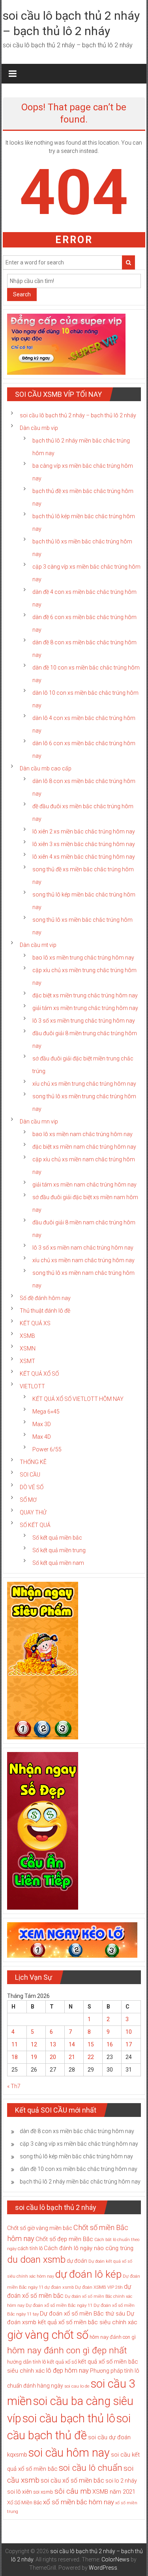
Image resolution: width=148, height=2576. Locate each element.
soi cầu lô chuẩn (91, 2468)
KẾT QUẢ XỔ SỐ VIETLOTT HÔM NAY (78, 1399)
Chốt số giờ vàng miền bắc (40, 2228)
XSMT (27, 1361)
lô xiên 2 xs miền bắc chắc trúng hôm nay (84, 831)
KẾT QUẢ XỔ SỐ (39, 1374)
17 (129, 2044)
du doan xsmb (36, 2260)
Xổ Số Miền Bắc (24, 2503)
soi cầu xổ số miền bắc (72, 2480)
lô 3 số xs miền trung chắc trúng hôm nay (84, 1021)
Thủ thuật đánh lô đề (45, 1311)
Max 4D (42, 1437)
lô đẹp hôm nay (67, 2370)
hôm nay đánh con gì (113, 2337)
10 (129, 2032)
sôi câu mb (73, 2491)
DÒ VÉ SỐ (32, 1487)
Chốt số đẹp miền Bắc (64, 2239)
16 (110, 2044)
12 (34, 2044)
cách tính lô (30, 2248)
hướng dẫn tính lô (26, 2362)
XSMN (28, 1348)
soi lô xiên (20, 2492)
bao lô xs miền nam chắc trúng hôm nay (82, 1134)
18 (15, 2057)
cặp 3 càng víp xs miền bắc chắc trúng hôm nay (79, 2144)
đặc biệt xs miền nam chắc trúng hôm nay (84, 1147)
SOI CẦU (30, 1475)
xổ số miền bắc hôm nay (79, 2502)
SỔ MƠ (28, 1500)
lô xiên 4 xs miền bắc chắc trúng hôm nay (84, 857)
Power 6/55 (47, 1449)
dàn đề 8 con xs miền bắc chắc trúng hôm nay (77, 2131)
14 (72, 2044)
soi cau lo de (77, 2386)
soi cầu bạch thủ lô (69, 2418)
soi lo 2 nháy (121, 2481)
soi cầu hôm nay (69, 2453)
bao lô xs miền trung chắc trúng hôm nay (83, 958)
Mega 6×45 (46, 1412)
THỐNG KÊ (33, 1462)
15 (91, 2044)
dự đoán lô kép (88, 2274)
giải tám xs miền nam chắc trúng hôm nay (84, 1185)
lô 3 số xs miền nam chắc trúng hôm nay (83, 1248)
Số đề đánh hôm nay (45, 1298)
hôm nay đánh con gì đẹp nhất (67, 2350)
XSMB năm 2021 (114, 2492)
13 (53, 2044)
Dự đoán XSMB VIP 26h (99, 2287)
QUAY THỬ (33, 1512)
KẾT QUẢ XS (35, 1323)
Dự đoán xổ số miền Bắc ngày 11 (59, 2305)
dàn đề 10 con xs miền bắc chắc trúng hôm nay (79, 2169)
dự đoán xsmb (59, 2287)
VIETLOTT (32, 1386)
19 (34, 2057)
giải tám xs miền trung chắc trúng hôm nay (85, 1008)
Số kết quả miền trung (59, 1550)
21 (72, 2057)
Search (22, 294)
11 (15, 2044)
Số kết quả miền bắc (57, 1538)
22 (91, 2057)
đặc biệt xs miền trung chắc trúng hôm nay (85, 995)
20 (53, 2057)
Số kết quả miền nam (58, 1563)
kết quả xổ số (62, 2362)
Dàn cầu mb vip (39, 428)
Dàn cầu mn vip (39, 1122)
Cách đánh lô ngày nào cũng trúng (89, 2248)
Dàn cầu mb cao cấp (46, 768)
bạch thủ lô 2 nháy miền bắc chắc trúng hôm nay (80, 2182)
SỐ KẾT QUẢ (35, 1525)
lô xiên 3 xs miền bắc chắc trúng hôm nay (84, 844)
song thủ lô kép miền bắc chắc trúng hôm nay (76, 2156)
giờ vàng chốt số (48, 2335)
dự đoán (77, 2261)
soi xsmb (43, 2492)
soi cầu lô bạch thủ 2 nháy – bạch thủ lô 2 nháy (78, 415)
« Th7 (14, 2086)
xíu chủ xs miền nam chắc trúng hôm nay (83, 1260)
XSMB (27, 1336)
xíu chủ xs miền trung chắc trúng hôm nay (84, 1084)
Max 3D (42, 1424)
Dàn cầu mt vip (38, 945)
